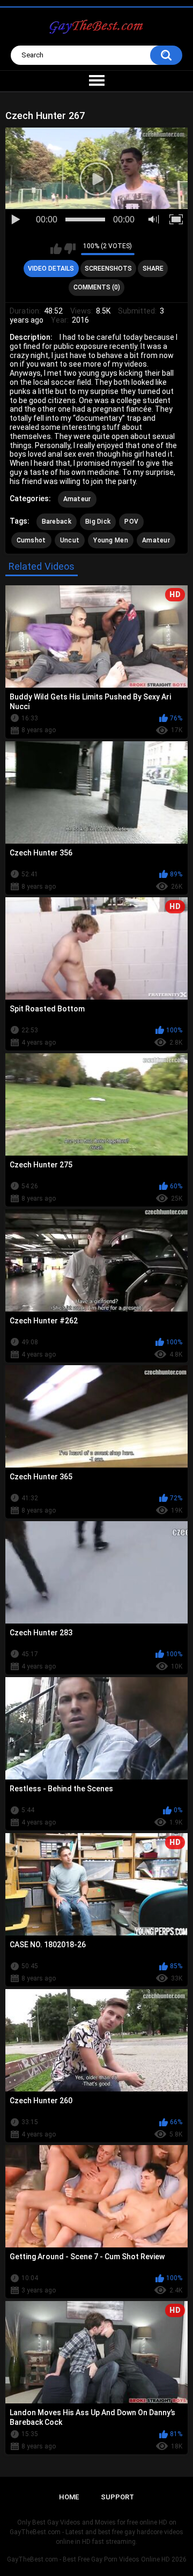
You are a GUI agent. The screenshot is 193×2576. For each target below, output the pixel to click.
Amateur (77, 499)
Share (153, 269)
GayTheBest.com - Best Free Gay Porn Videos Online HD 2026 (97, 2559)
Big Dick (98, 522)
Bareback (57, 522)
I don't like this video (70, 249)
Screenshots (108, 269)
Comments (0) (97, 287)
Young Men (111, 540)
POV (131, 522)
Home (69, 2497)
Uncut (70, 540)
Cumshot (31, 540)
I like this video (56, 249)
